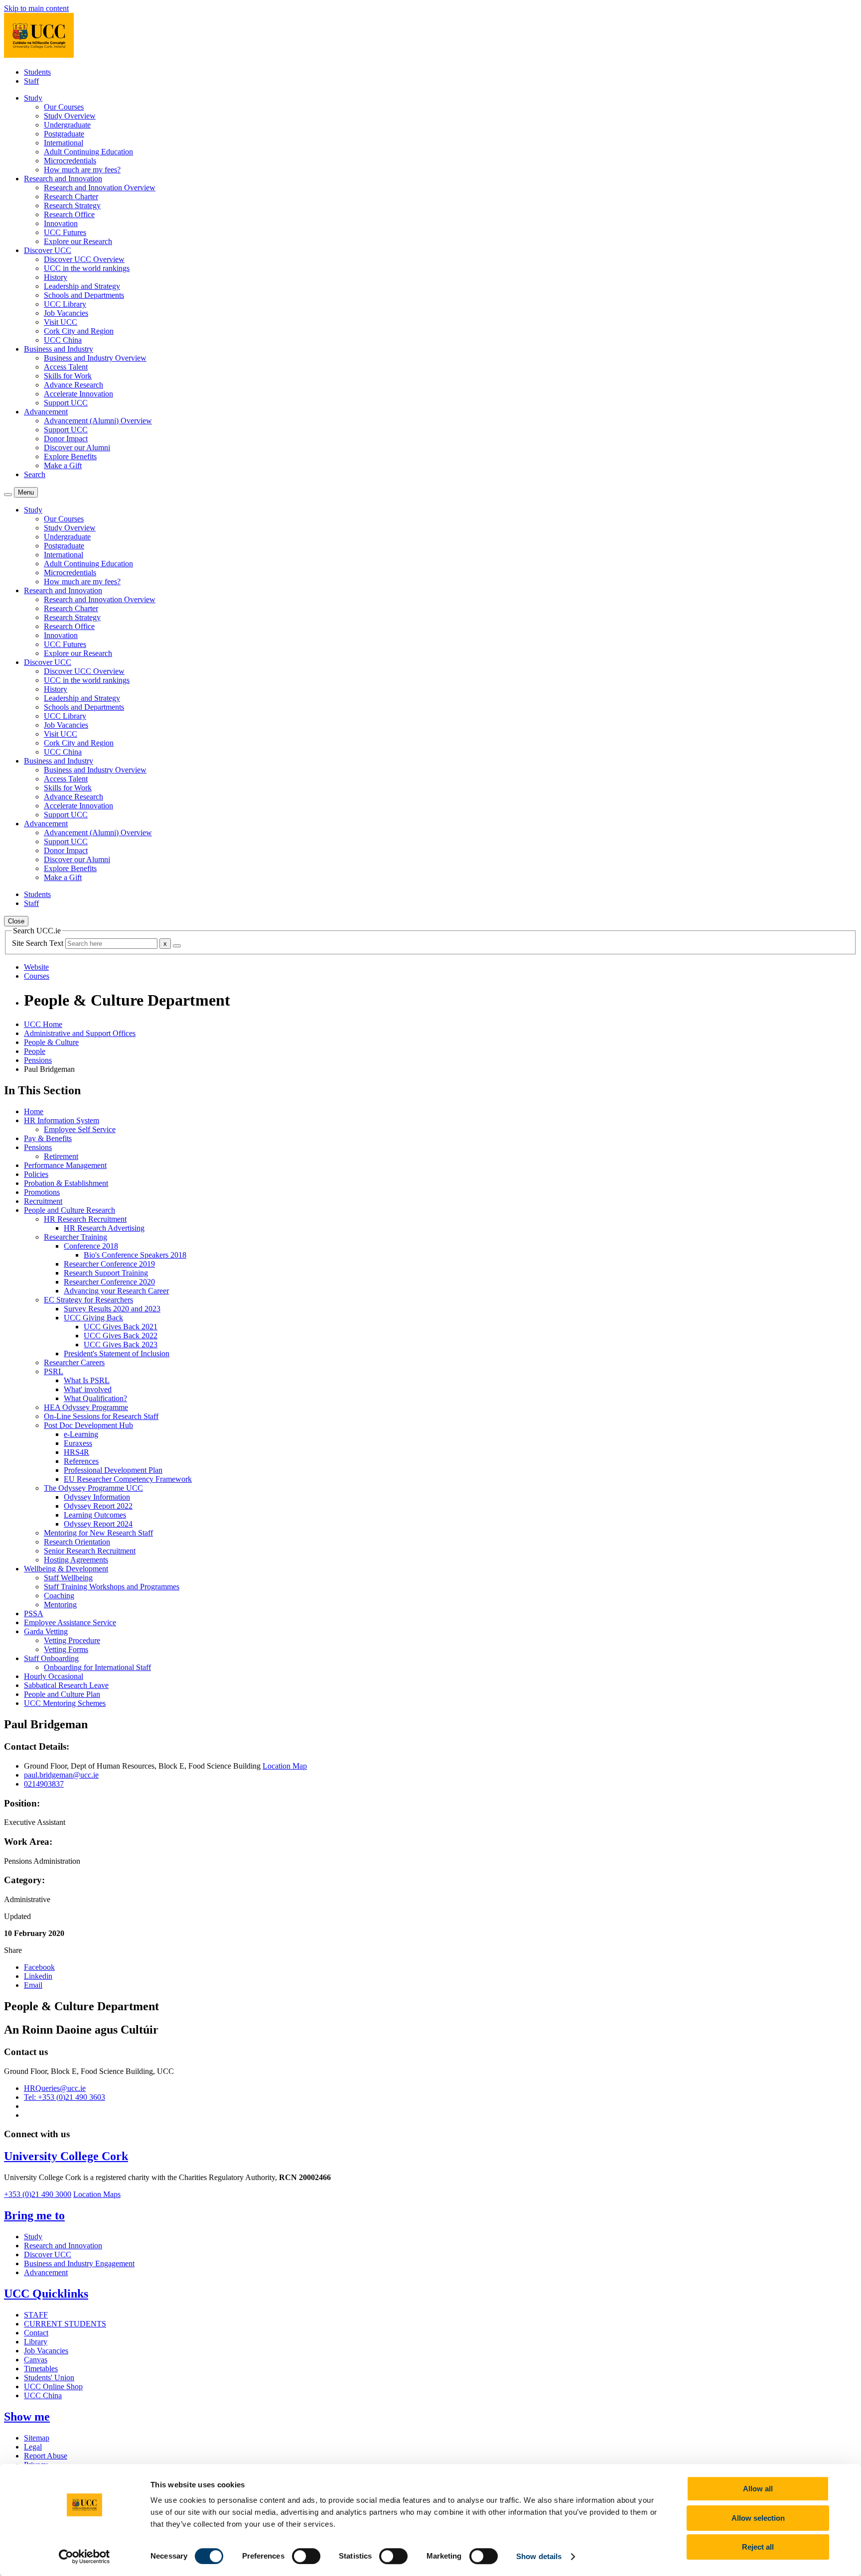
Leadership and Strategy (82, 286)
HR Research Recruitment (85, 1219)
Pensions (38, 1060)
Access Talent (66, 367)
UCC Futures (65, 232)
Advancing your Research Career (116, 1291)
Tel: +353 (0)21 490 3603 (65, 2097)
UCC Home (43, 1024)
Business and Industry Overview (95, 358)
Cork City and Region (79, 331)
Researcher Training (75, 1237)
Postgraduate (64, 134)
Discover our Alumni (77, 448)
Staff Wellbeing (68, 1578)
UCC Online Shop (53, 2386)
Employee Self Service (80, 1129)
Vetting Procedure (72, 1640)
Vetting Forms (66, 1649)
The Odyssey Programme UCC (93, 1488)
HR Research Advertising (104, 1228)
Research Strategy (72, 205)
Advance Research (73, 385)
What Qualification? (95, 1398)
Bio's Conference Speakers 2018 (135, 1255)
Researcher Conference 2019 (109, 1264)
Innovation (61, 223)
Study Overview (70, 116)
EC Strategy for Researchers (88, 1300)
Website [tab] (36, 967)
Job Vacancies (66, 313)
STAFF (36, 2315)
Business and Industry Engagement (79, 2263)
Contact (36, 2333)
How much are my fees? (82, 170)
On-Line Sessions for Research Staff (101, 1416)
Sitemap (37, 2438)
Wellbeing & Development (66, 1569)
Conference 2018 (91, 1246)
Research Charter (71, 196)
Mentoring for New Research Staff (98, 1533)
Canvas (36, 2360)
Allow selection (758, 2518)
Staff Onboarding (51, 1658)
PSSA (34, 1613)
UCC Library (65, 304)
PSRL (54, 1371)
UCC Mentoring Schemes (65, 1703)
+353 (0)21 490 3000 (38, 2194)
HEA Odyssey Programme (86, 1407)
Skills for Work (68, 376)
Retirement (61, 1156)
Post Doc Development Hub (88, 1425)
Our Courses (64, 107)
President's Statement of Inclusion (117, 1353)
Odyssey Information (97, 1497)
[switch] (306, 2556)
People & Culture (51, 1042)
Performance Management (65, 1165)
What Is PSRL (87, 1380)
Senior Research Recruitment (90, 1551)
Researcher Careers (74, 1362)
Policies (36, 1174)
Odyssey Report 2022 (98, 1506)
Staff (31, 81)
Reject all (758, 2547)
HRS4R (76, 1452)
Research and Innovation (63, 2246)
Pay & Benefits (48, 1138)
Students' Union (49, 2378)
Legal (33, 2447)
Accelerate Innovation (78, 394)
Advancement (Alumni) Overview (98, 421)
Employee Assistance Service (70, 1622)
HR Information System (62, 1120)
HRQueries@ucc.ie (55, 2088)
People (35, 1051)
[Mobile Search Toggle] (8, 495)
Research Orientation (77, 1542)
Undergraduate (67, 125)
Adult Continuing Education (88, 152)
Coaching (59, 1596)
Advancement (46, 2272)
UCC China (63, 340)
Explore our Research (78, 241)
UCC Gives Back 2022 (121, 1336)
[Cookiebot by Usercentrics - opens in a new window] (84, 2557)
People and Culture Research (70, 1210)
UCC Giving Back (93, 1318)
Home (34, 1111)
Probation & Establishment (66, 1183)
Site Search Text (39, 943)
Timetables (41, 2369)
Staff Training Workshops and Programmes (112, 1587)
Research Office (69, 214)
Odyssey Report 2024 (98, 1524)
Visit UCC (61, 322)
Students (37, 72)
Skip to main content (36, 8)
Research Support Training (106, 1273)
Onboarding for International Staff (97, 1667)
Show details (539, 2556)
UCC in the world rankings (87, 268)
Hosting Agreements (76, 1560)
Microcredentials (70, 161)
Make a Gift (63, 465)
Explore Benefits (70, 456)
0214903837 (44, 1784)
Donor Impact (66, 439)
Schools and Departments (84, 295)
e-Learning (81, 1434)
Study (33, 2237)
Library (36, 2342)
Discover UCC (48, 2254)
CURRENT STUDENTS (65, 2324)
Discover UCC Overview (84, 259)
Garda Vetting (46, 1631)
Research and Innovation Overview (100, 188)
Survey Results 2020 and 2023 (112, 1309)
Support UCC (66, 403)
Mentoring (60, 1605)
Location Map (285, 1766)
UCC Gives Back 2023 (121, 1345)
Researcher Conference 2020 (109, 1282)
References (81, 1461)
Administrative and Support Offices (80, 1033)
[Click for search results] (177, 946)
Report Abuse (46, 2456)
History (56, 277)
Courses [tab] (37, 976)
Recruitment (43, 1201)
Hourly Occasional (54, 1676)
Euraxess (78, 1443)
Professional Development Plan (113, 1470)
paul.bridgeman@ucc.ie (61, 1775)
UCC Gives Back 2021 (121, 1327)
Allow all (758, 2489)
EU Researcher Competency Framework (128, 1479)
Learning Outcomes (95, 1515)
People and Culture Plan (62, 1694)
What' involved (88, 1389)
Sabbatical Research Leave (66, 1685)
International (64, 143)
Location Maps (97, 2194)
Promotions (42, 1192)
